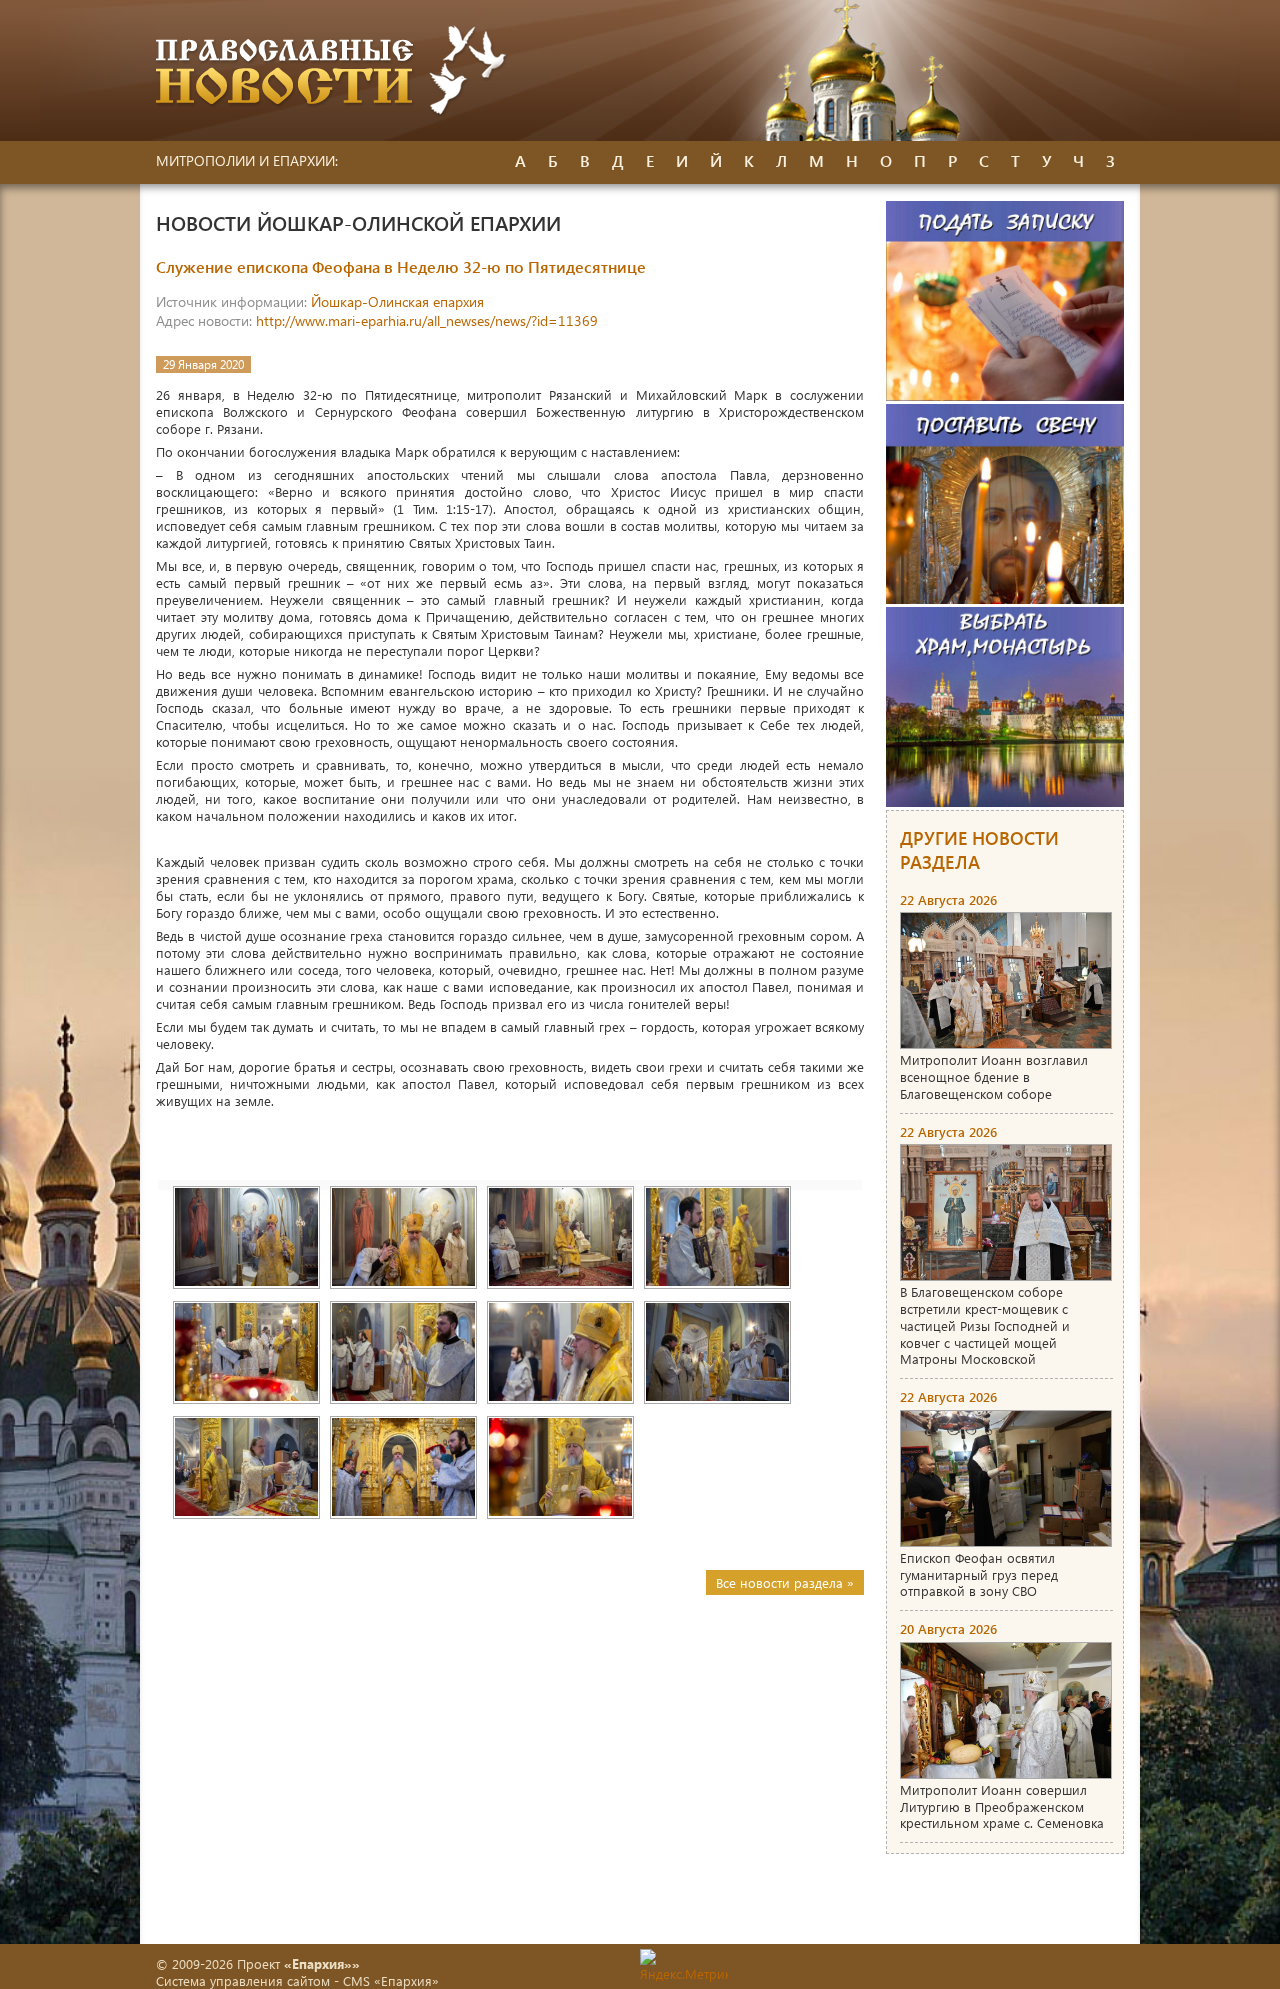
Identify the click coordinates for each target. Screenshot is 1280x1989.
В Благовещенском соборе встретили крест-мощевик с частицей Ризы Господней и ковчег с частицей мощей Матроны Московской (985, 1325)
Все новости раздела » (785, 1582)
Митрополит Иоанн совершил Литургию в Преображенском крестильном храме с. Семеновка (1002, 1806)
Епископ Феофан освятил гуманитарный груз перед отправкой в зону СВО (979, 1574)
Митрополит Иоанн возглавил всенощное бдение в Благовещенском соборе (994, 1076)
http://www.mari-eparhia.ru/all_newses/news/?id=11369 (427, 320)
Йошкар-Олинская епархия (397, 301)
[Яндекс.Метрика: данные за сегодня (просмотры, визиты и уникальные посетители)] (684, 1965)
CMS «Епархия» (391, 1980)
